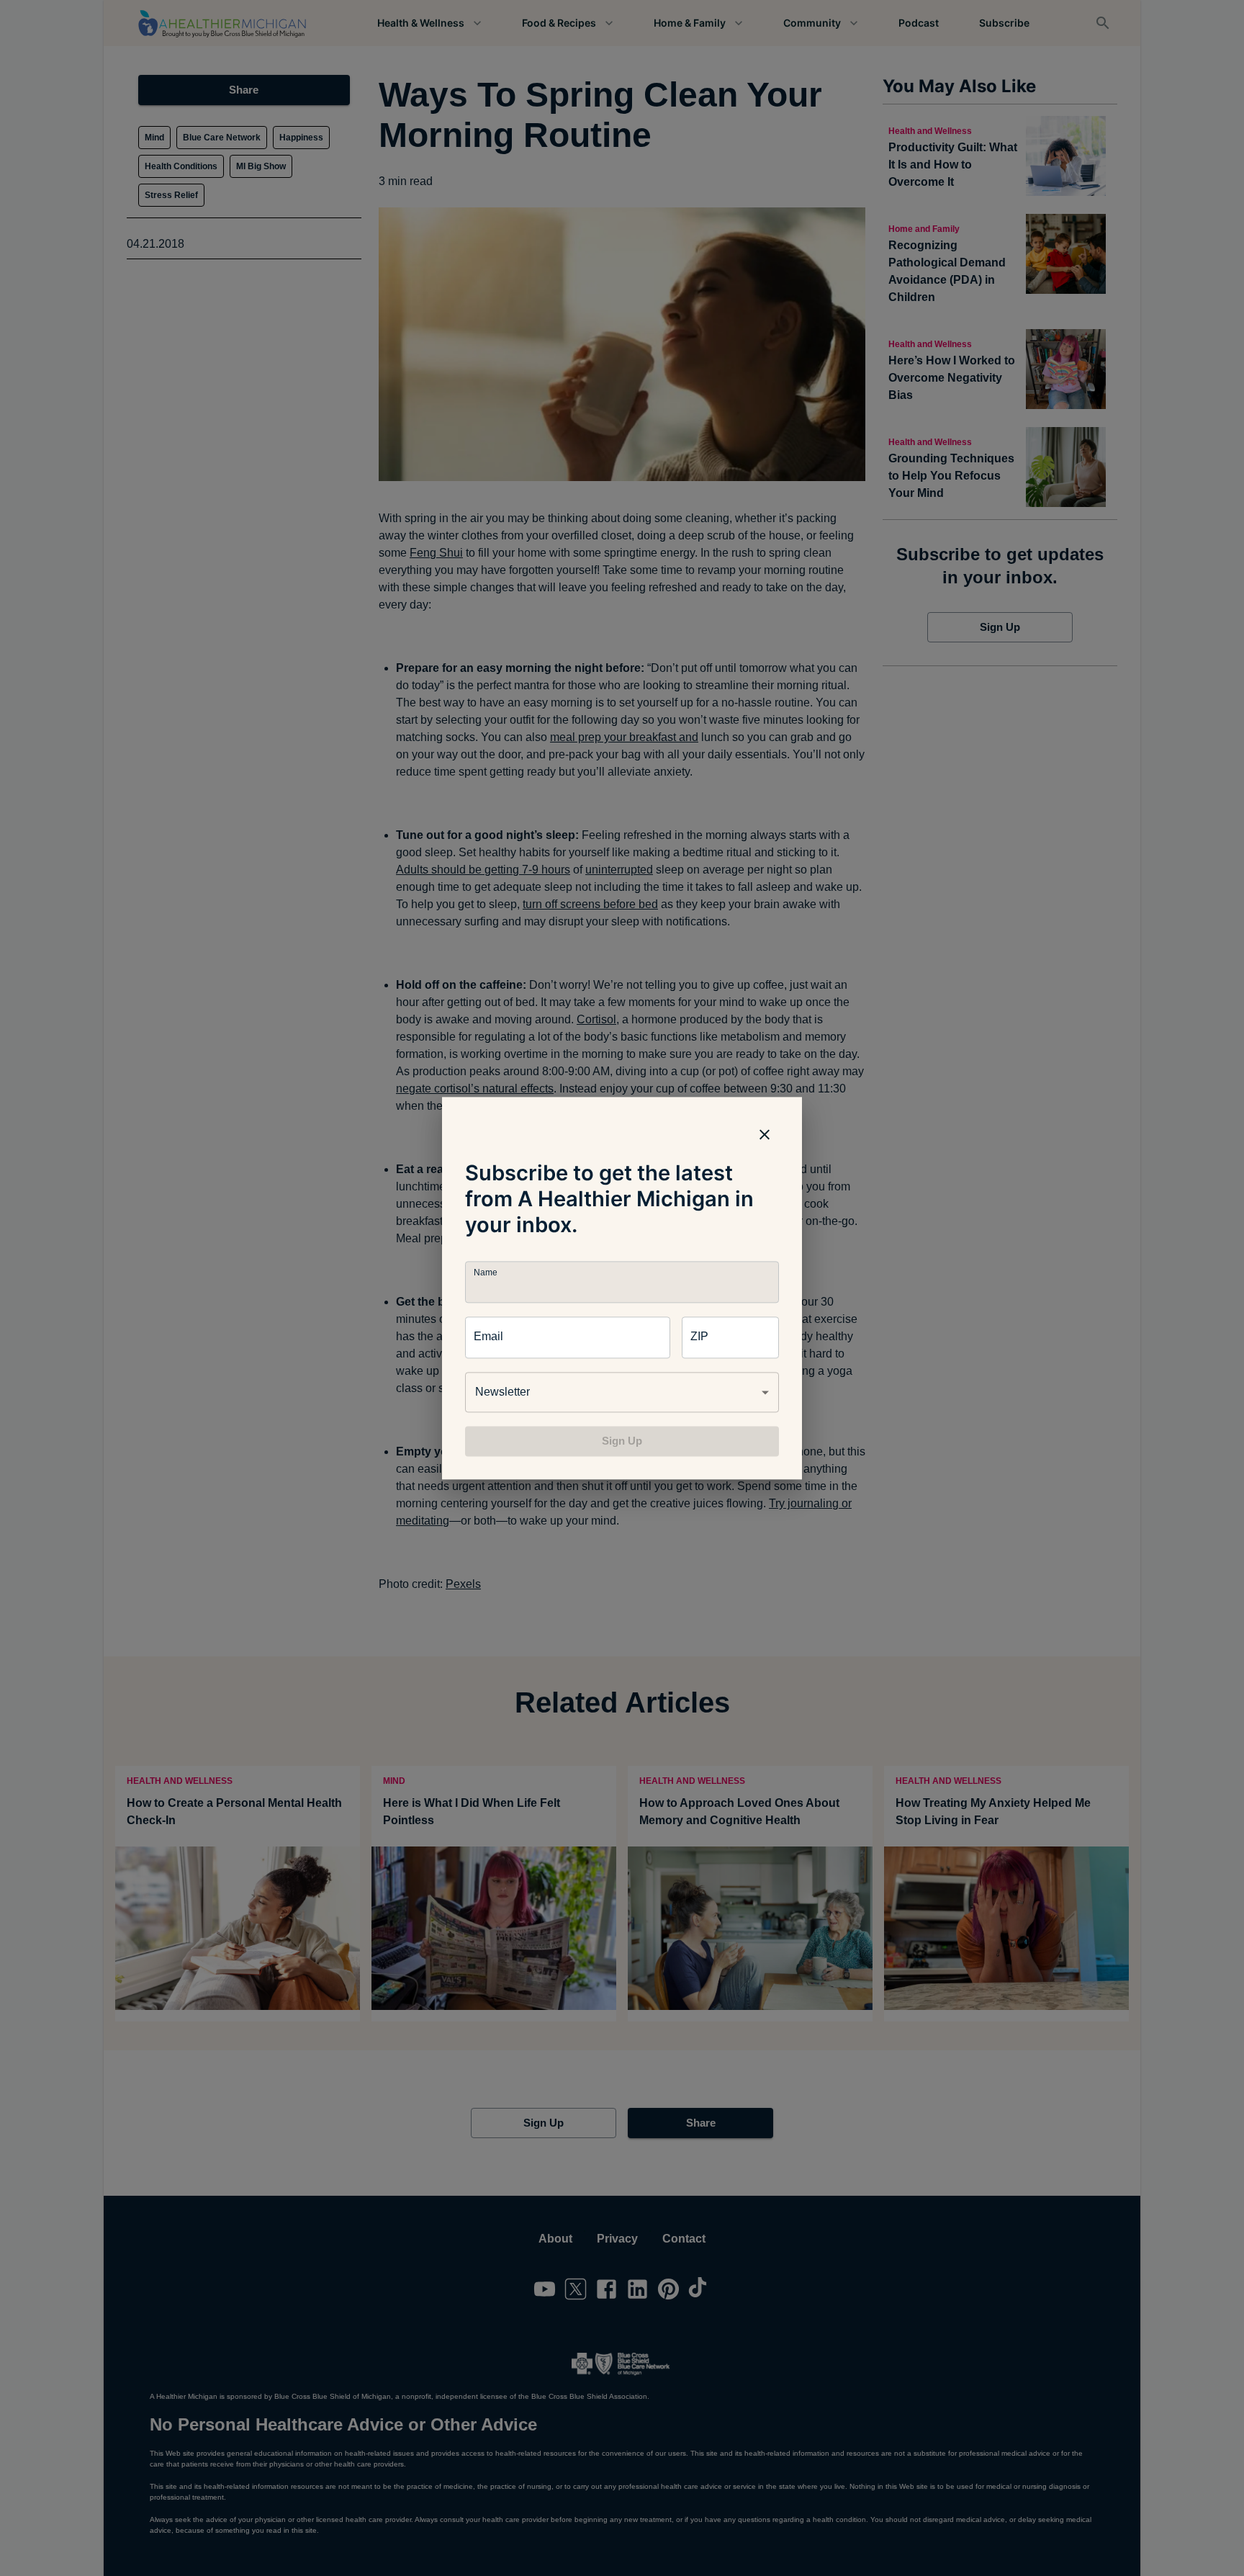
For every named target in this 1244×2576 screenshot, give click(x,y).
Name (485, 1272)
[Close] (765, 1134)
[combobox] (622, 1392)
